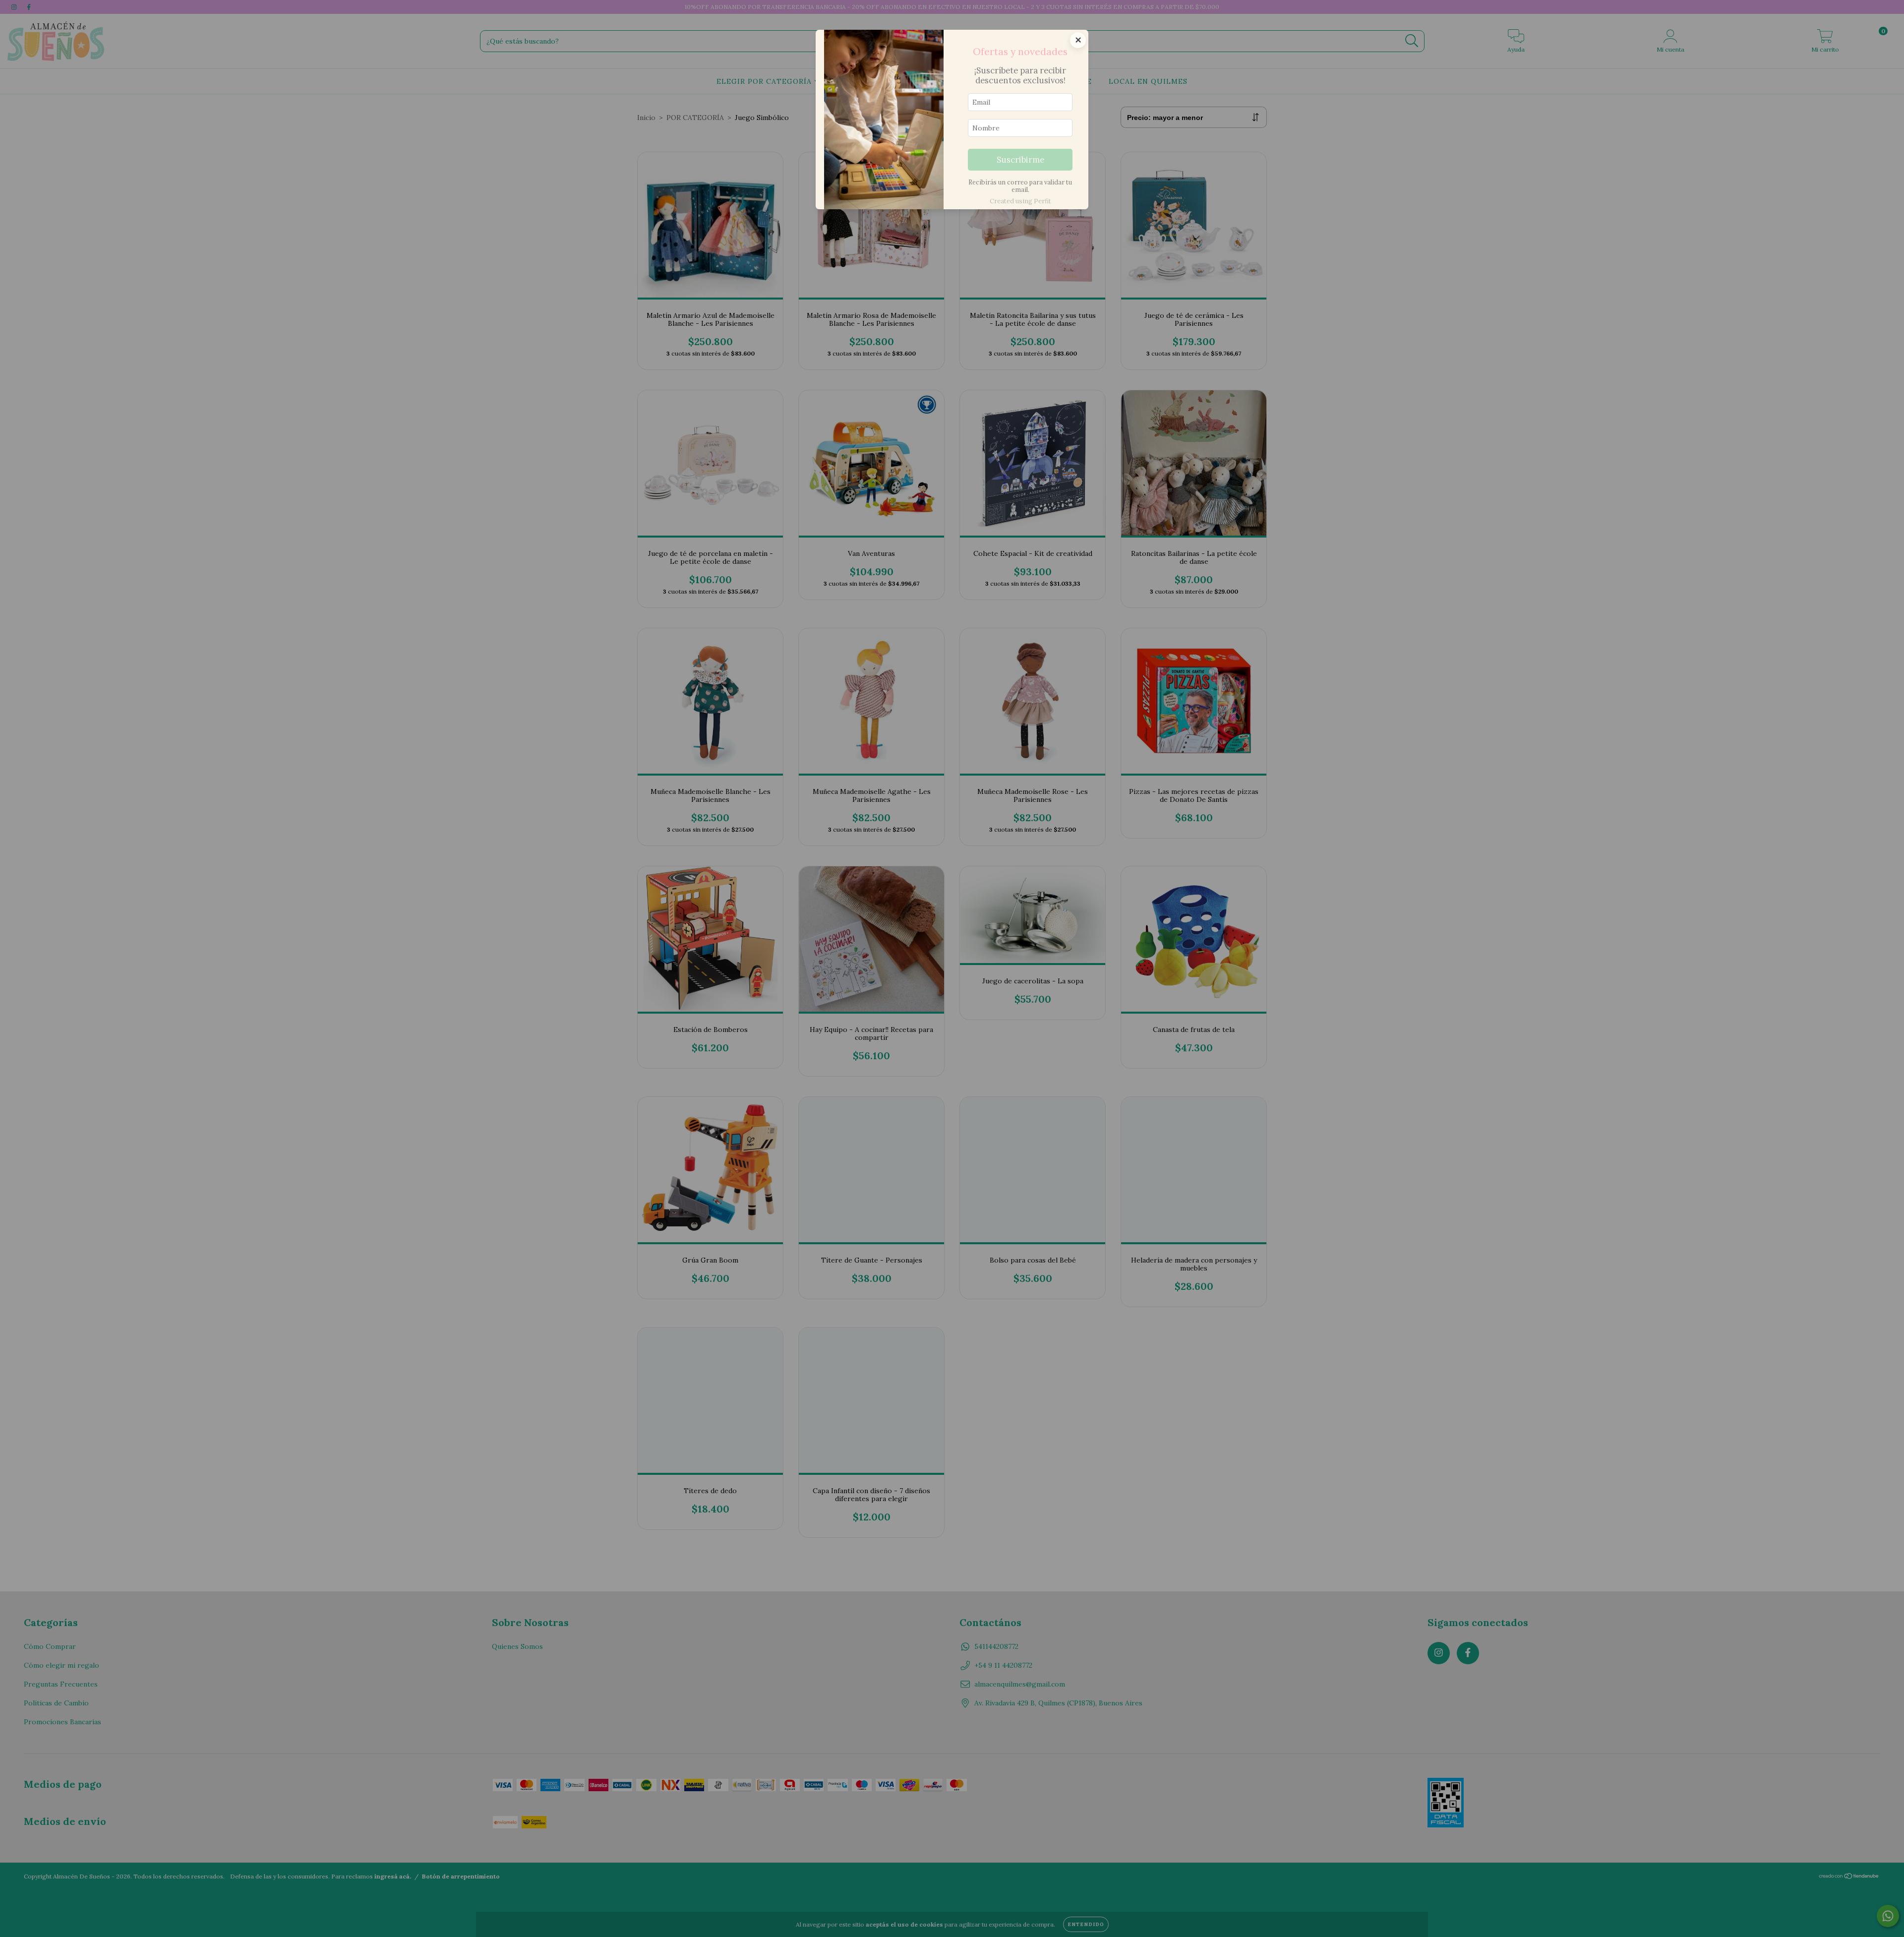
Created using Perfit (1020, 201)
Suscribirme (1020, 160)
